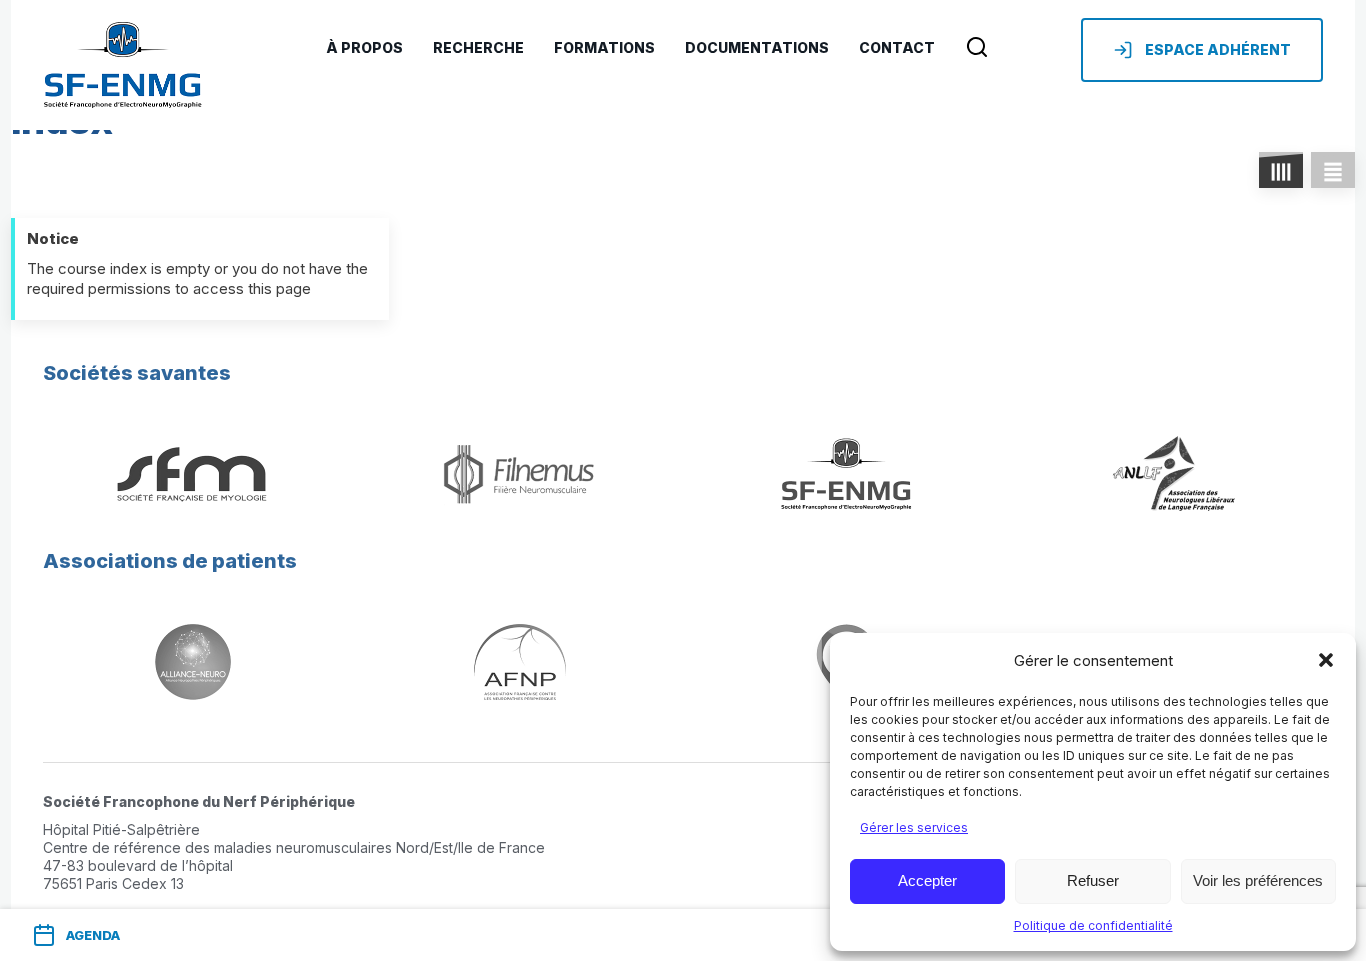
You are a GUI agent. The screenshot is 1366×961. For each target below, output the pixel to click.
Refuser (1093, 880)
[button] (1326, 660)
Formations (604, 47)
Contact (897, 47)
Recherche (478, 47)
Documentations (757, 47)
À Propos (364, 47)
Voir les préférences (1258, 880)
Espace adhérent (1218, 49)
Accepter (927, 880)
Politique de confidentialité (1093, 925)
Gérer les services (914, 827)
